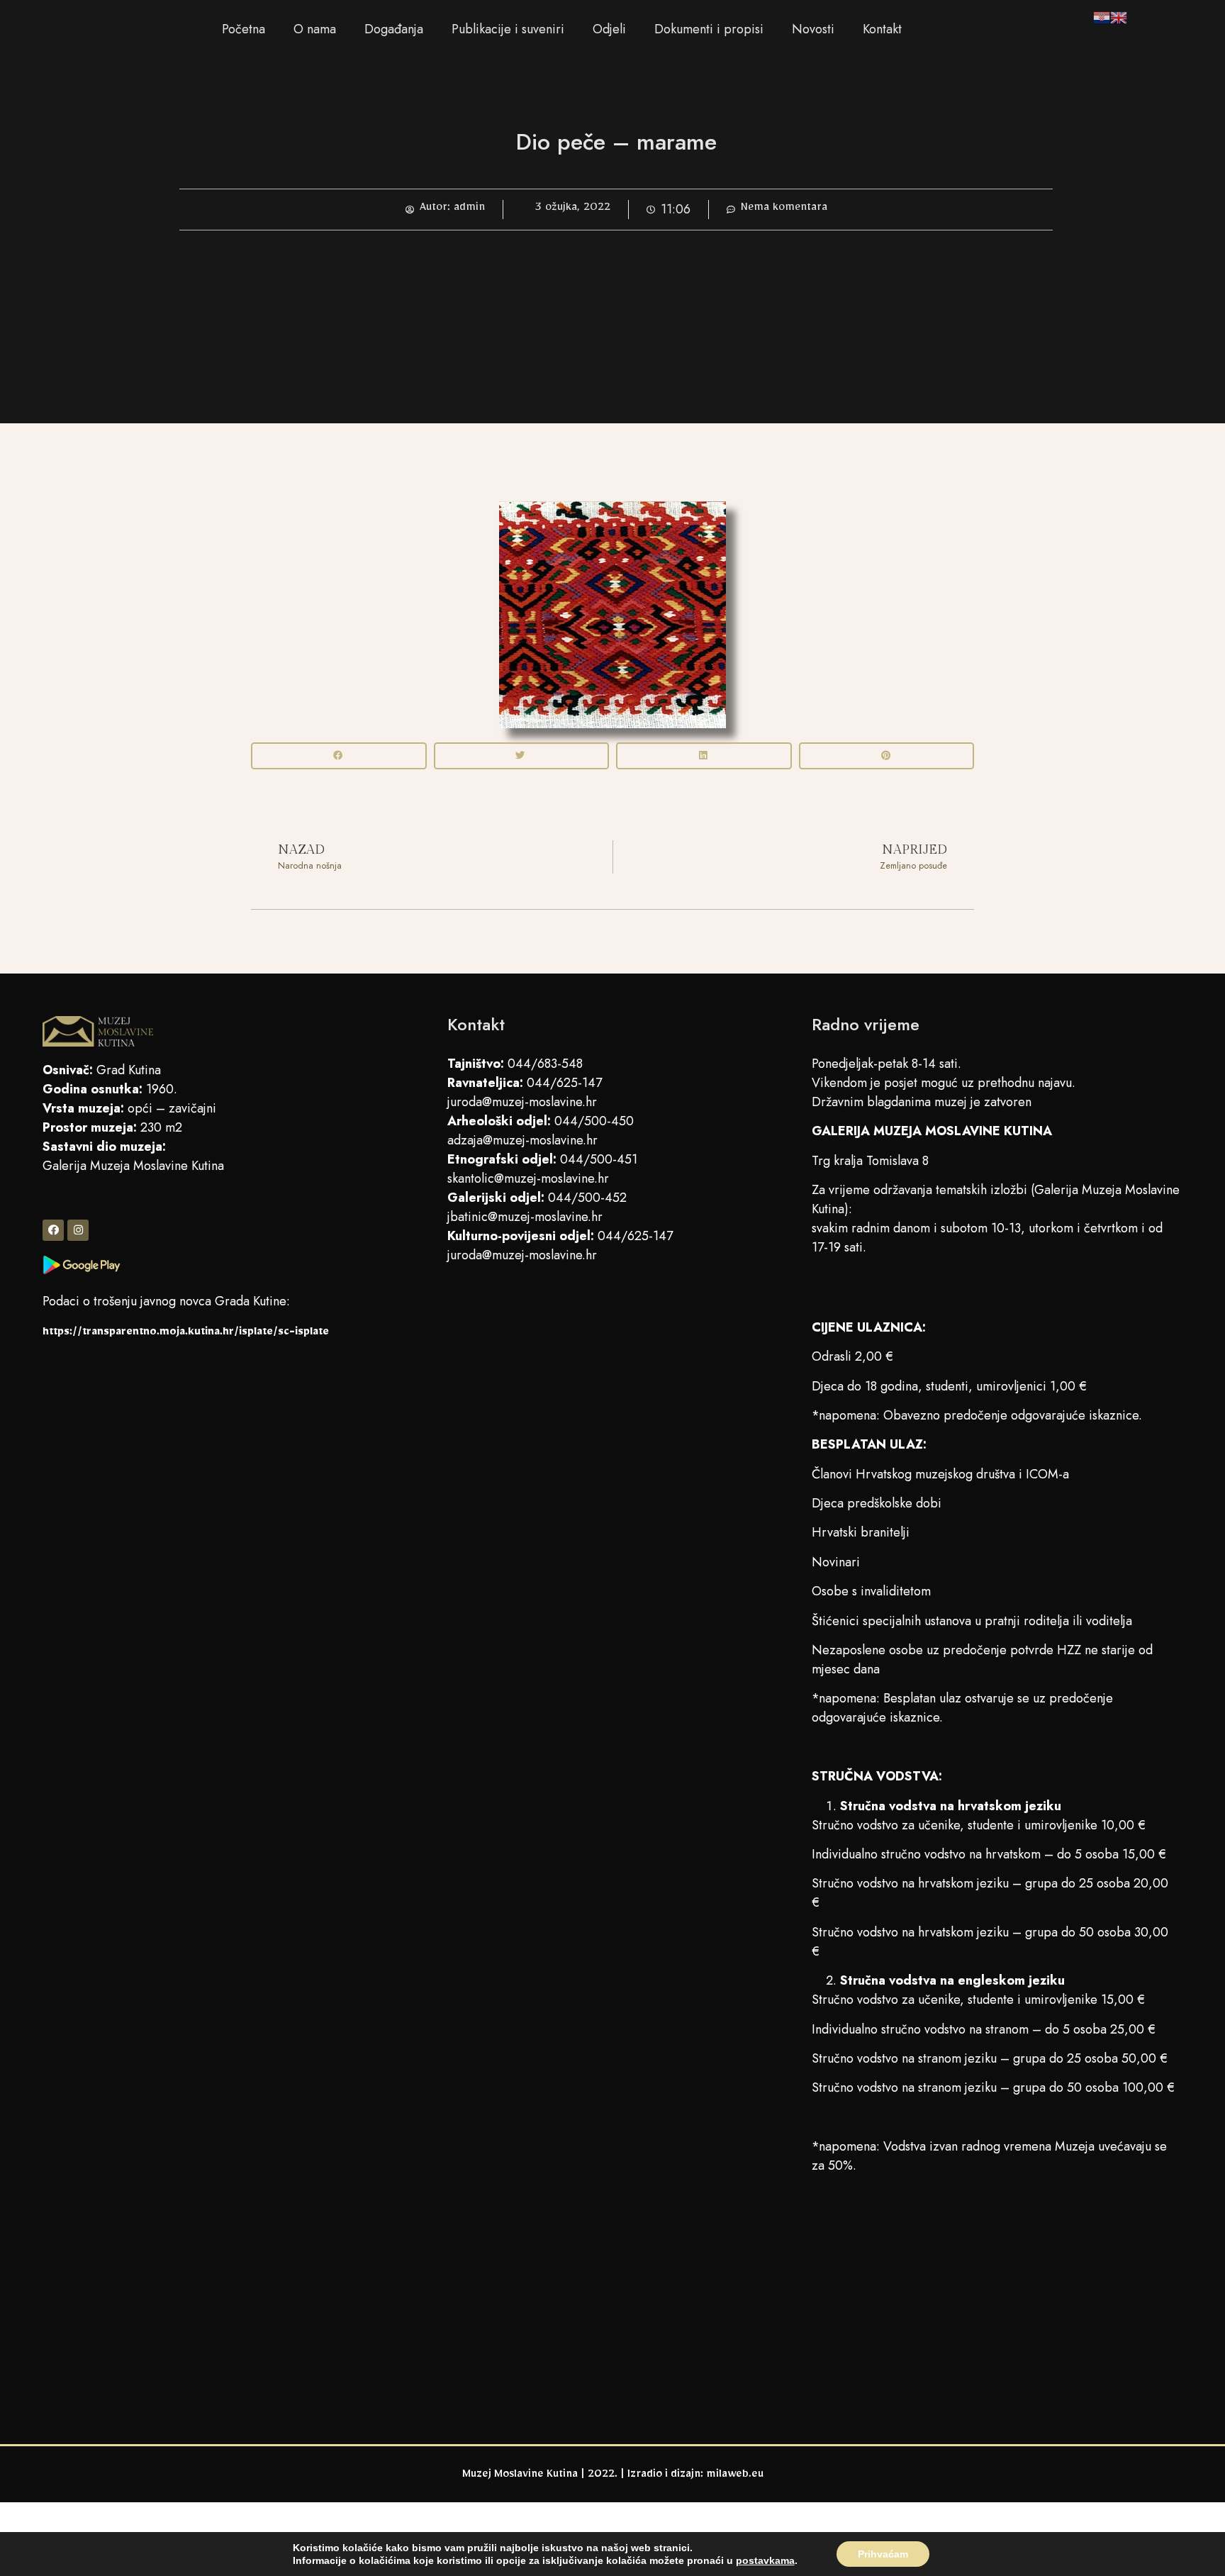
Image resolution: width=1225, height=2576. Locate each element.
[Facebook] (53, 1230)
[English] (1119, 20)
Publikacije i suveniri (508, 29)
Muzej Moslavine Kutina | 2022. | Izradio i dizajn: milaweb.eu (613, 2476)
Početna (244, 29)
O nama (315, 29)
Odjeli (609, 29)
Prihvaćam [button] (883, 2554)
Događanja (394, 29)
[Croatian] (1102, 20)
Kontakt (882, 29)
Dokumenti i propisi (709, 29)
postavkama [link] (765, 2560)
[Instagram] (78, 1230)
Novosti (813, 29)
